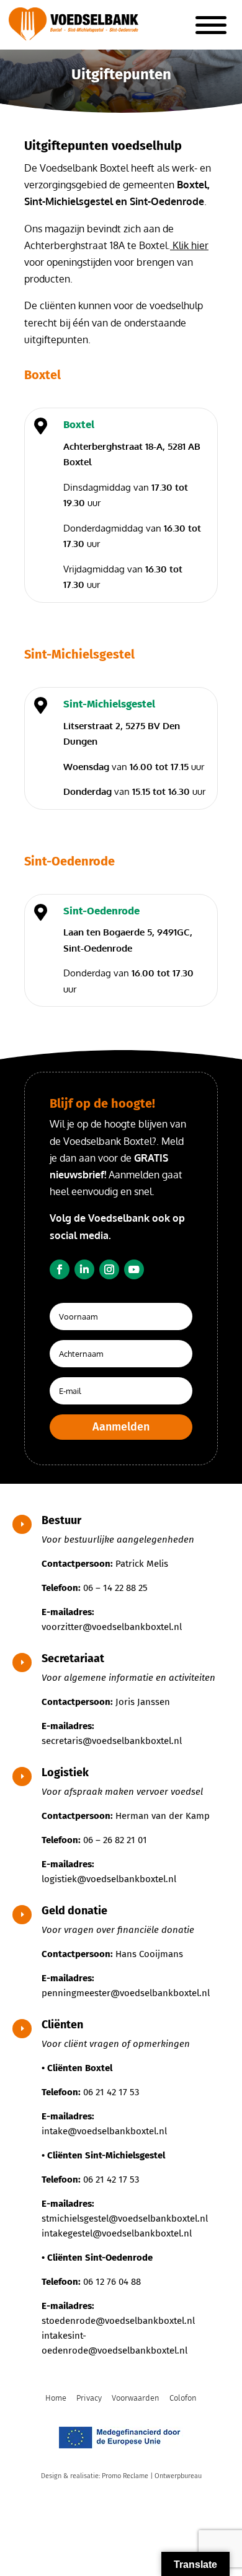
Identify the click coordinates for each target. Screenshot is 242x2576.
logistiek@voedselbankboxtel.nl (109, 1879)
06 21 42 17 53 (111, 2092)
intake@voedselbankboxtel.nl (104, 2131)
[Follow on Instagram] (109, 1269)
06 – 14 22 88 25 (115, 1588)
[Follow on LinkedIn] (84, 1269)
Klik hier (189, 245)
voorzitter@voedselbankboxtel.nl (112, 1627)
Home (56, 2398)
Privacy (89, 2398)
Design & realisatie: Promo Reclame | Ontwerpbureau (121, 2476)
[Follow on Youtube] (134, 1269)
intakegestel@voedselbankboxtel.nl (117, 2233)
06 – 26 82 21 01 (115, 1840)
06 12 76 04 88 (112, 2282)
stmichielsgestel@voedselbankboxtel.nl (125, 2219)
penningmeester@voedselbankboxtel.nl (126, 1993)
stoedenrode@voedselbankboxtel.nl (118, 2321)
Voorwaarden (136, 2398)
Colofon (183, 2398)
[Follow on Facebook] (60, 1269)
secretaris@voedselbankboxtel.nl (112, 1741)
